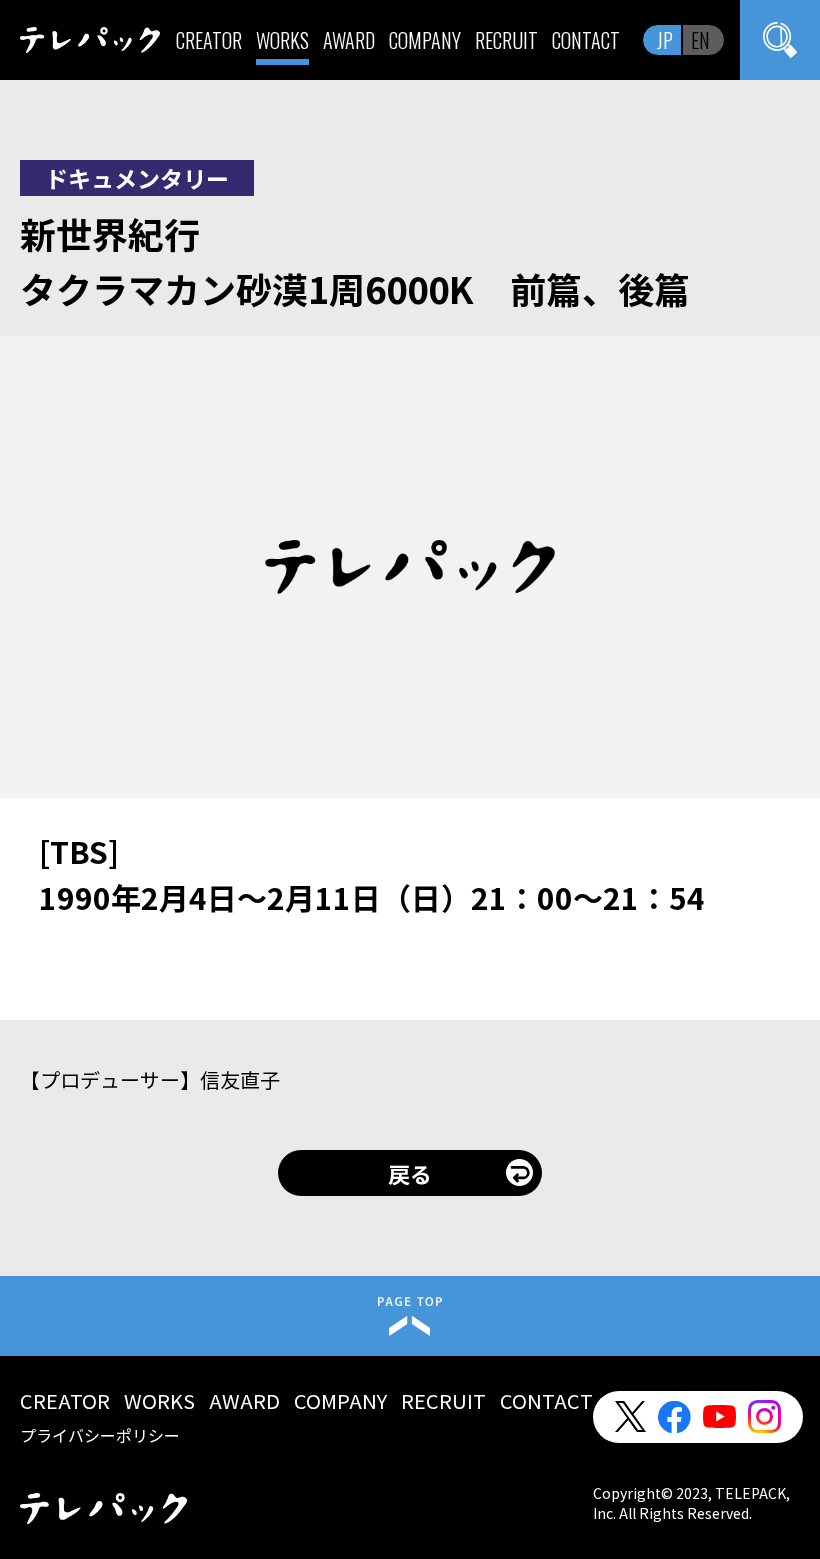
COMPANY (425, 40)
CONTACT (586, 40)
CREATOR (209, 40)
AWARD (349, 40)
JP (665, 40)
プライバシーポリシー (100, 1435)
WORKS (282, 40)
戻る (410, 1173)
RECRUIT (506, 40)
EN (700, 40)
